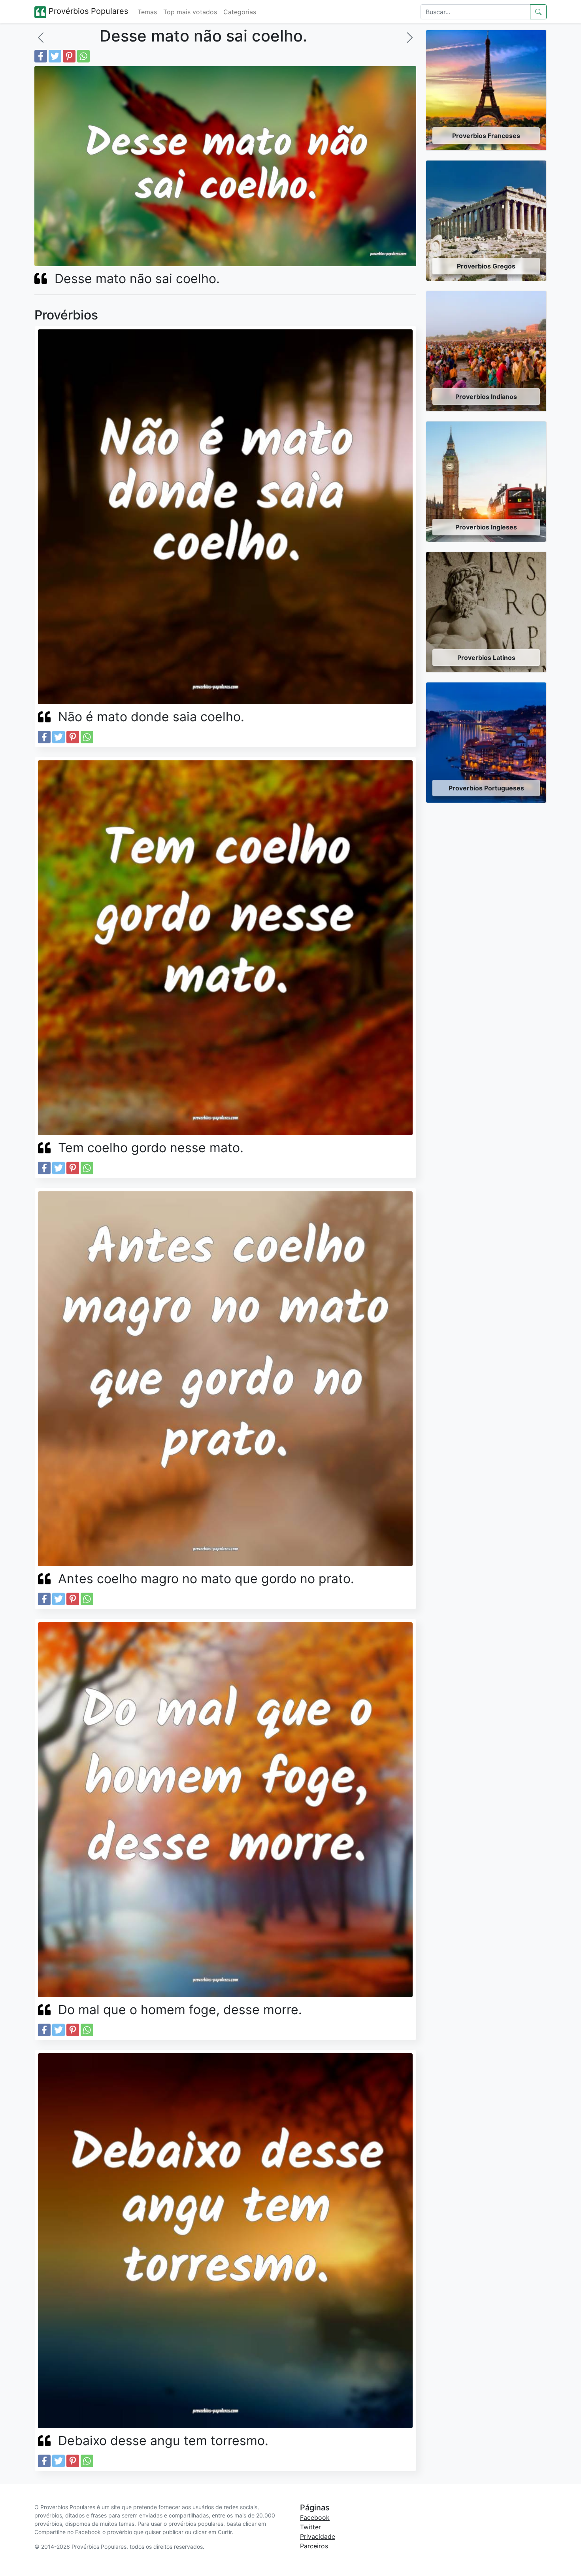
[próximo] (410, 38)
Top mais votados (190, 12)
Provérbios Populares (87, 11)
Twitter (310, 2527)
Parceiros (314, 2546)
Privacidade (318, 2536)
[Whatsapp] (83, 56)
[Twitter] (55, 56)
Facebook (315, 2517)
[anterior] (41, 38)
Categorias (240, 12)
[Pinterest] (69, 56)
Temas (147, 12)
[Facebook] (41, 56)
